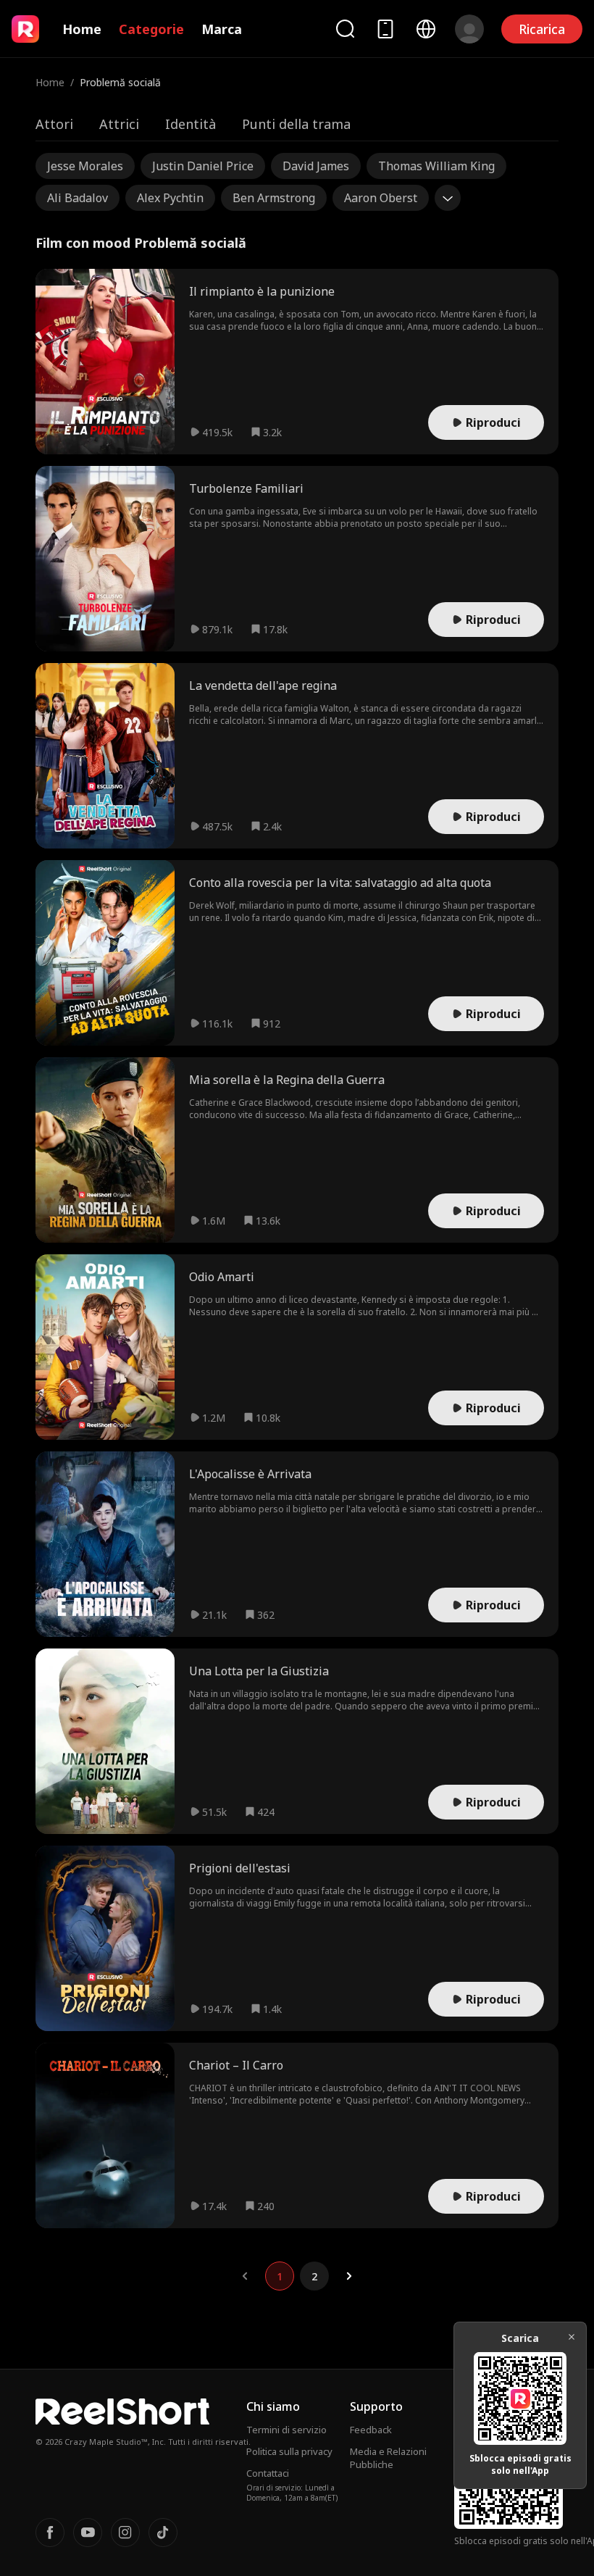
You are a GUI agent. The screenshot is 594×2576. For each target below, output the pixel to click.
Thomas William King (436, 166)
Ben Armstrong (274, 198)
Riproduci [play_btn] (493, 422)
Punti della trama (296, 124)
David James (316, 166)
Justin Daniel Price (203, 166)
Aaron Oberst (381, 198)
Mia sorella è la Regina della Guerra (287, 1080)
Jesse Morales (85, 166)
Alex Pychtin (170, 198)
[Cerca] (345, 29)
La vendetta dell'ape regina (263, 685)
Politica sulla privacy (289, 2451)
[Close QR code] (572, 2337)
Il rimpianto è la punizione (262, 291)
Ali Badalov (78, 198)
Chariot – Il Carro (236, 2065)
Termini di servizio (286, 2430)
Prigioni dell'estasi (240, 1868)
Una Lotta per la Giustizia (259, 1671)
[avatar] (469, 29)
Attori (54, 124)
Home (82, 29)
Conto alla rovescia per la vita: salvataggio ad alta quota (340, 883)
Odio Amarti (222, 1277)
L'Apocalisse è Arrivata (250, 1474)
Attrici (119, 124)
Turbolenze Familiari (246, 488)
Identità (191, 124)
